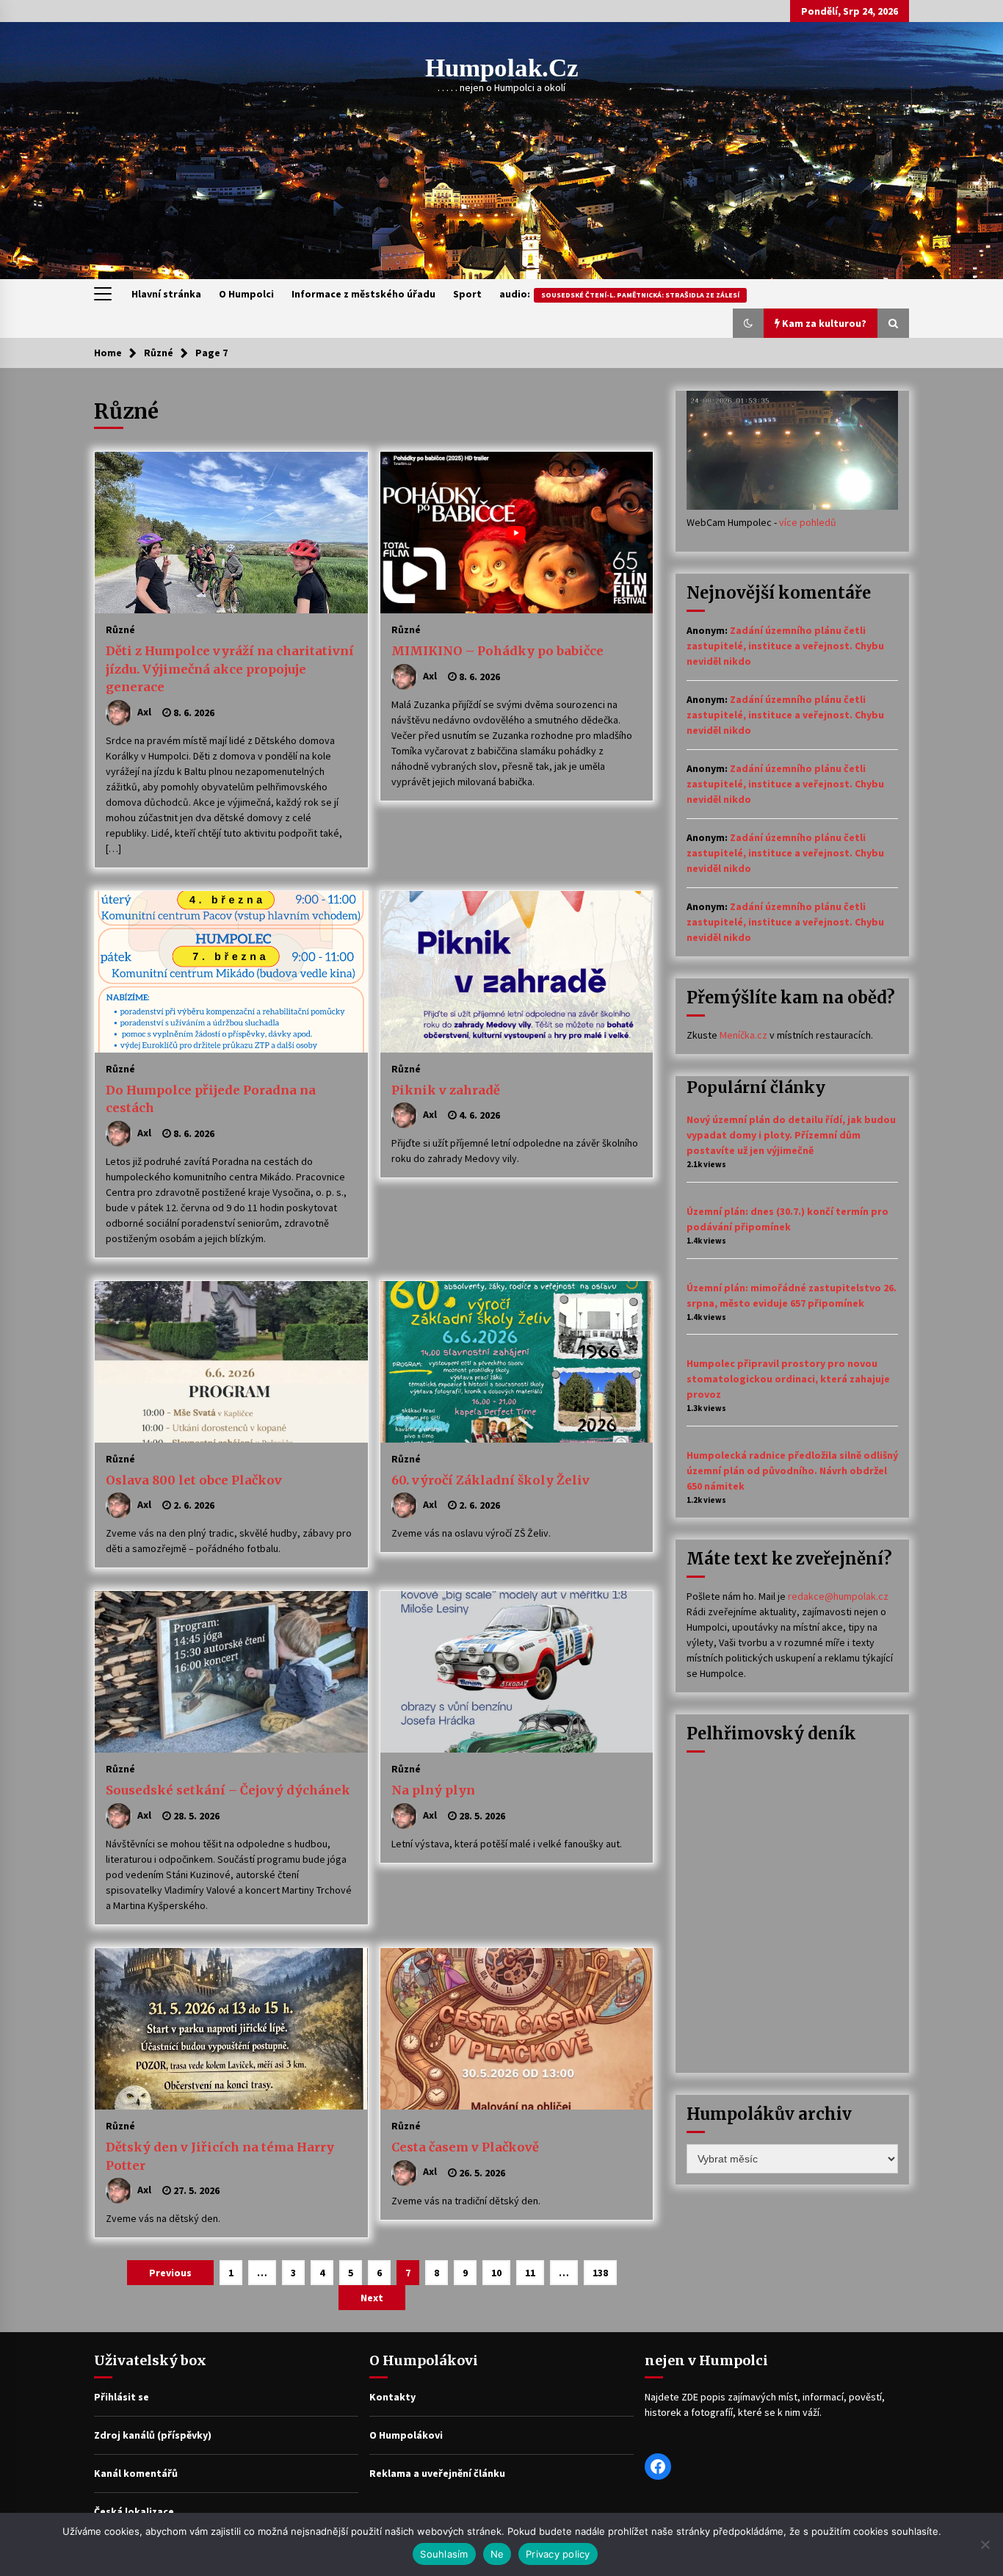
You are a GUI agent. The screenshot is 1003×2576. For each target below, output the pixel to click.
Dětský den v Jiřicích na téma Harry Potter (220, 2156)
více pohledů (808, 522)
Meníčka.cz (743, 1035)
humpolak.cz (502, 68)
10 (496, 2273)
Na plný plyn (433, 1790)
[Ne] (985, 2544)
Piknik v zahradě (446, 1090)
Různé (120, 629)
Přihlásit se (122, 2397)
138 (600, 2273)
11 (530, 2273)
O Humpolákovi (406, 2435)
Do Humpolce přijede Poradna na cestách (211, 1099)
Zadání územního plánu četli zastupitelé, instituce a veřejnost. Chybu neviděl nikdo (785, 646)
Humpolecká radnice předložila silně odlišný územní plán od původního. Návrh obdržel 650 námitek (792, 1471)
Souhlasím (444, 2554)
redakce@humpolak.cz (838, 1596)
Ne (497, 2554)
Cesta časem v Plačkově (465, 2147)
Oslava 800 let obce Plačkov (194, 1480)
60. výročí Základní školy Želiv (490, 1480)
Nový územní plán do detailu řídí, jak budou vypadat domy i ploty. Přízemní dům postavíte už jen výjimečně (791, 1135)
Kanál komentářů (136, 2473)
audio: (619, 294)
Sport (467, 294)
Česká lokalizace (134, 2511)
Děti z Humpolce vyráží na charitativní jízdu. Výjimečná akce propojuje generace (230, 669)
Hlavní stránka (166, 294)
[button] (748, 323)
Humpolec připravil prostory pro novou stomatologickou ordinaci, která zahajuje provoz (788, 1379)
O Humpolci (246, 294)
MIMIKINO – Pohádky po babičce (497, 651)
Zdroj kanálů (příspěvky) (153, 2435)
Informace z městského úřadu (363, 294)
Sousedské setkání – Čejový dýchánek (228, 1790)
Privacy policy (558, 2554)
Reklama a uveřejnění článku (437, 2473)
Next (372, 2298)
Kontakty (392, 2397)
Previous (170, 2273)
